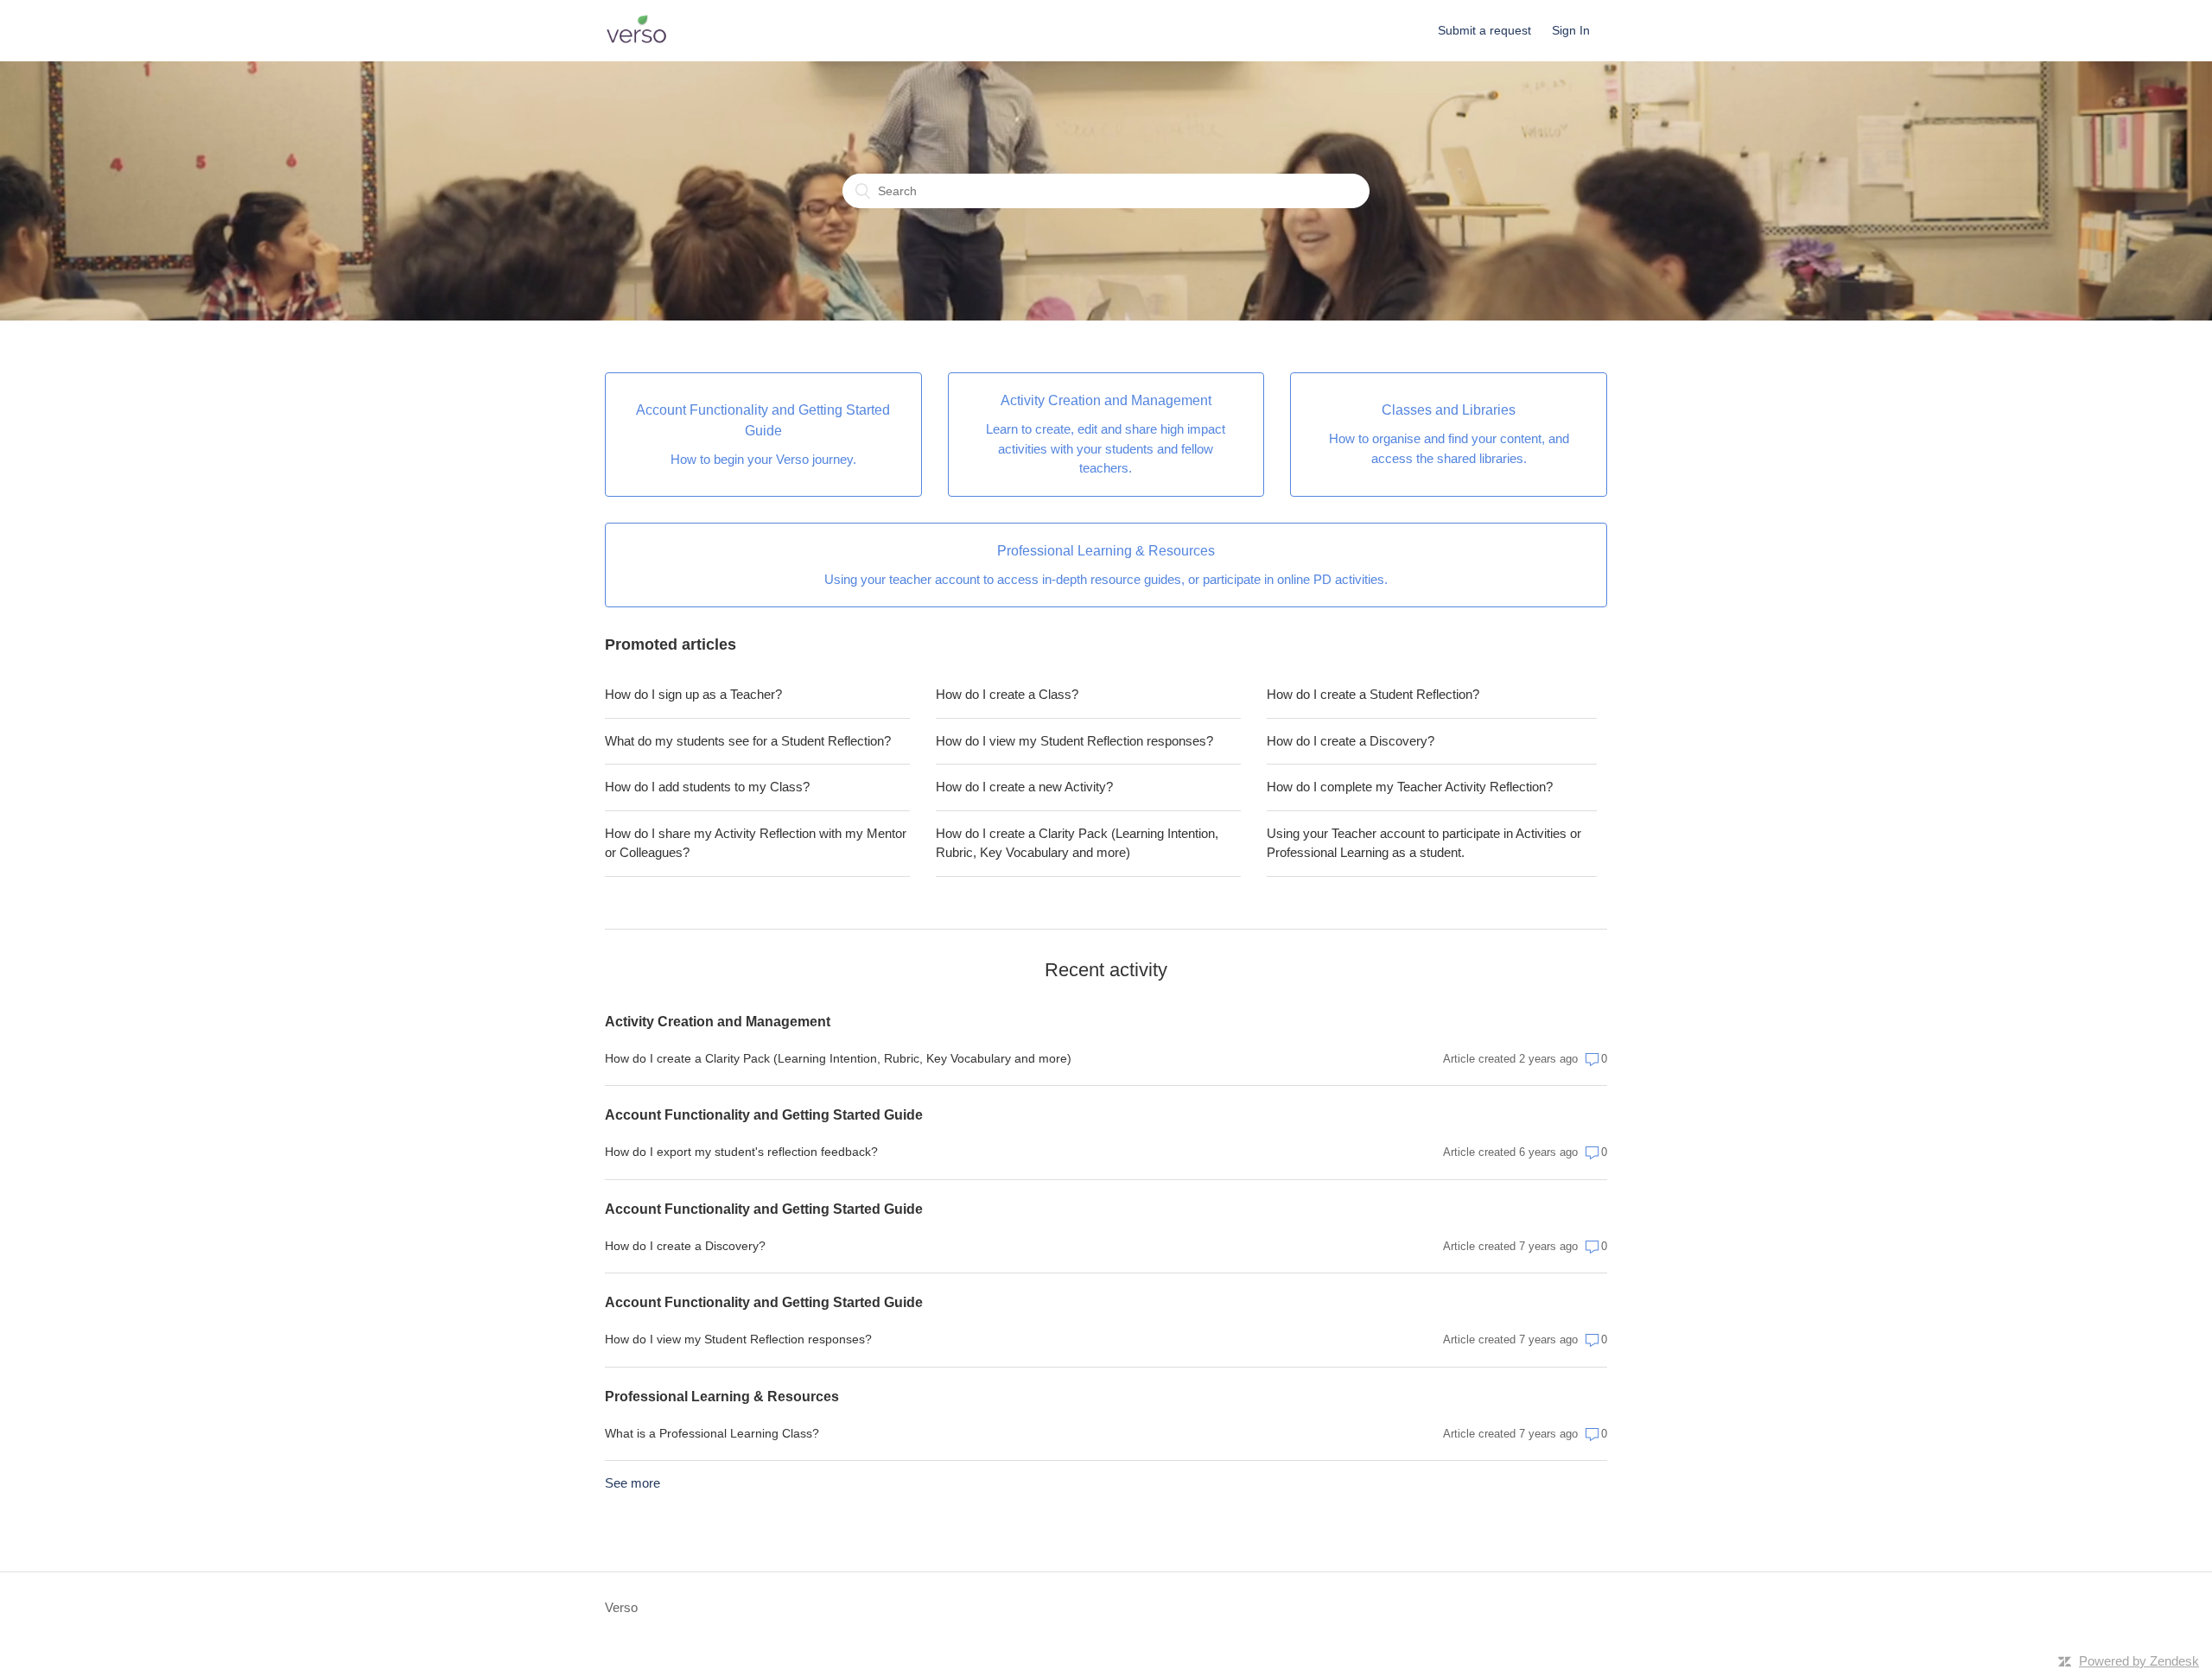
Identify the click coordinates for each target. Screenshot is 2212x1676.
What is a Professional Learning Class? (712, 1433)
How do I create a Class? (1007, 694)
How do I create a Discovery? (1351, 741)
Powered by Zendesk (2139, 1661)
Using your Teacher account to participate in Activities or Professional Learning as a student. (1424, 843)
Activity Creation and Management (718, 1022)
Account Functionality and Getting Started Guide (764, 1115)
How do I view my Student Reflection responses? (1074, 741)
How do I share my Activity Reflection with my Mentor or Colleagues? (756, 843)
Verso (621, 1607)
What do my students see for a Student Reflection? (748, 741)
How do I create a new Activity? (1024, 787)
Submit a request (1484, 30)
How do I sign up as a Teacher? (693, 694)
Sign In (1571, 30)
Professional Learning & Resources (722, 1397)
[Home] (636, 39)
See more (632, 1483)
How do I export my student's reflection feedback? (741, 1152)
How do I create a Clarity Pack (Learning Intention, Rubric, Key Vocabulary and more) (1077, 843)
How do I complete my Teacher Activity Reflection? (1410, 787)
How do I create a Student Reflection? (1373, 694)
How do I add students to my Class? (707, 787)
